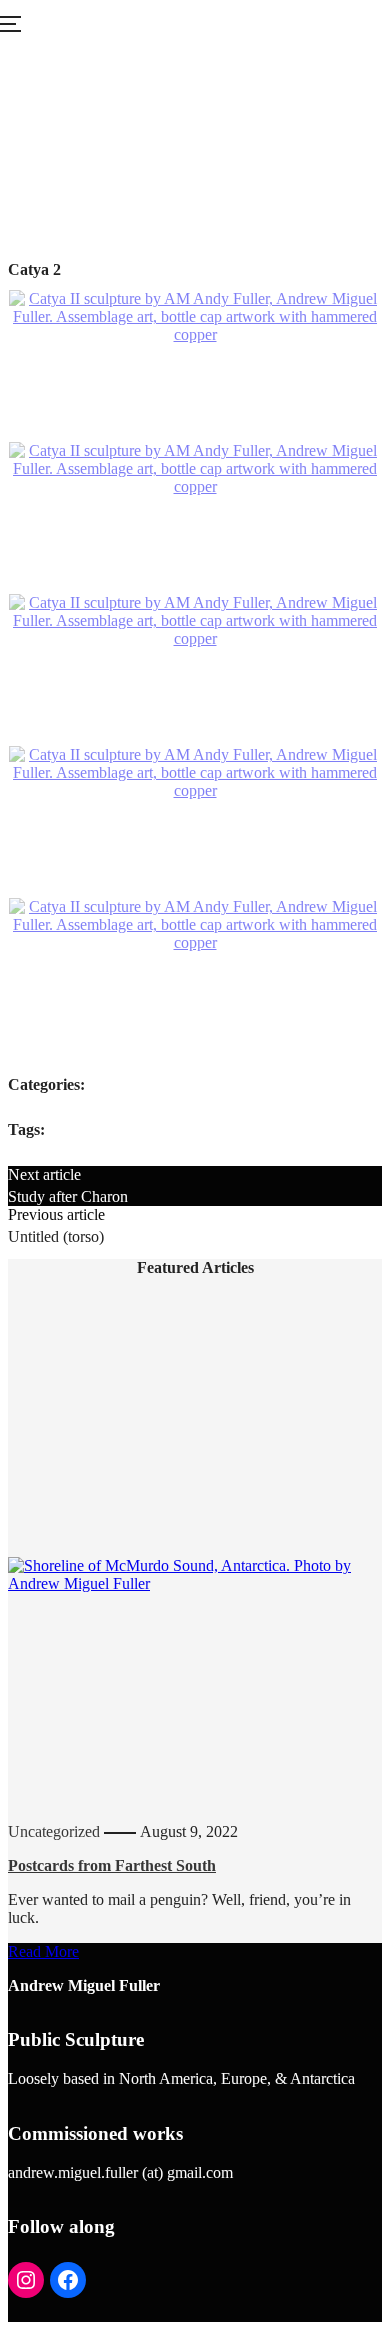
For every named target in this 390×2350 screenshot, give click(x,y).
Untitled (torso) (56, 1236)
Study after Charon (68, 1196)
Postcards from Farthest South (112, 1865)
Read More (43, 1951)
